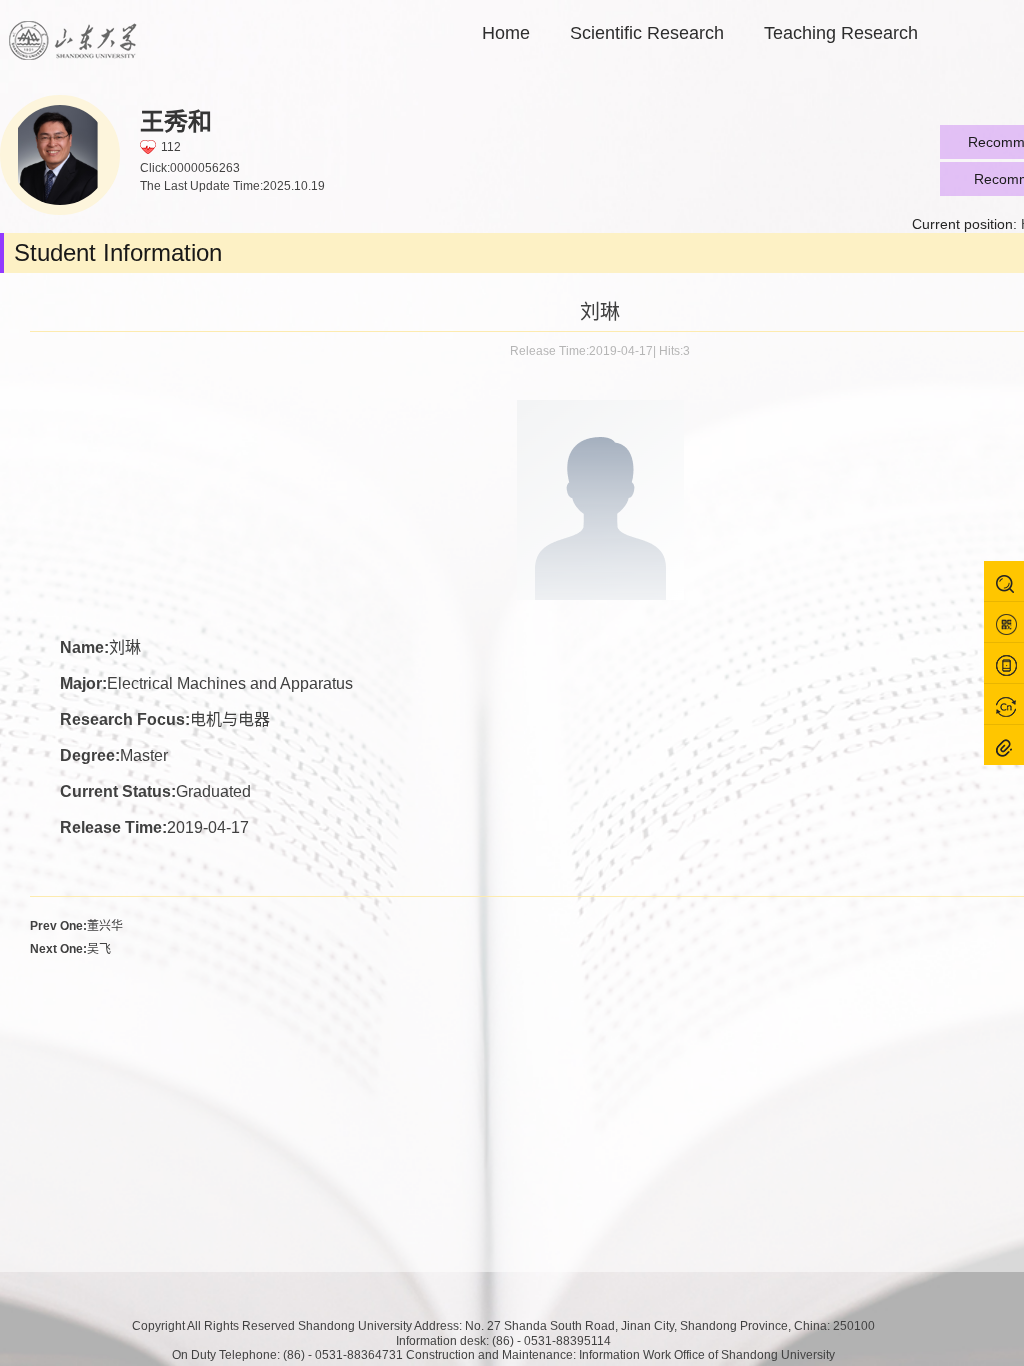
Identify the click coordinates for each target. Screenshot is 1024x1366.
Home (506, 33)
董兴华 (76, 926)
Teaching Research (841, 33)
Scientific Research (647, 33)
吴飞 (70, 949)
